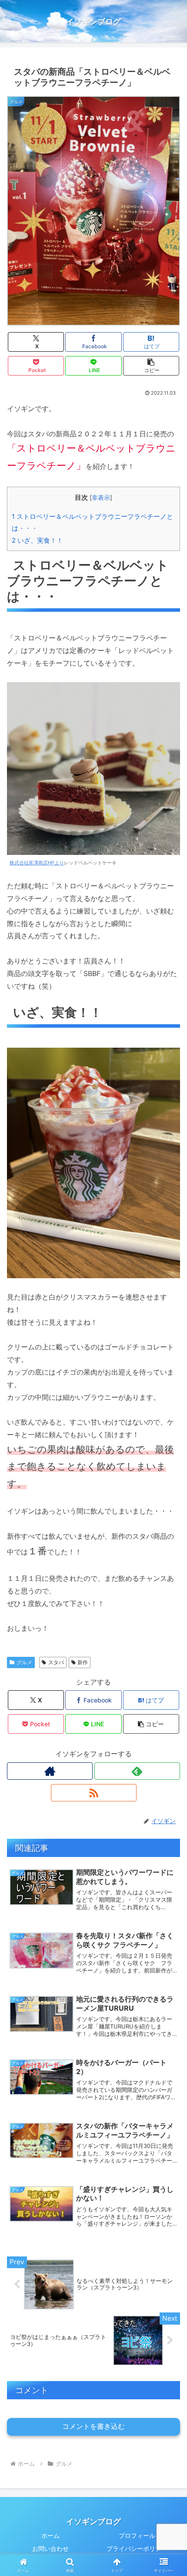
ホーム (50, 2535)
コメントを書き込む (93, 2426)
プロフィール (137, 2535)
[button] (151, 366)
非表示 (101, 498)
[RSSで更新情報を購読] (94, 1793)
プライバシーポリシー (137, 2548)
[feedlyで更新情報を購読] (137, 1771)
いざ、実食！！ (37, 540)
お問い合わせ (50, 2548)
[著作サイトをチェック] (50, 1771)
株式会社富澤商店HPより (37, 863)
